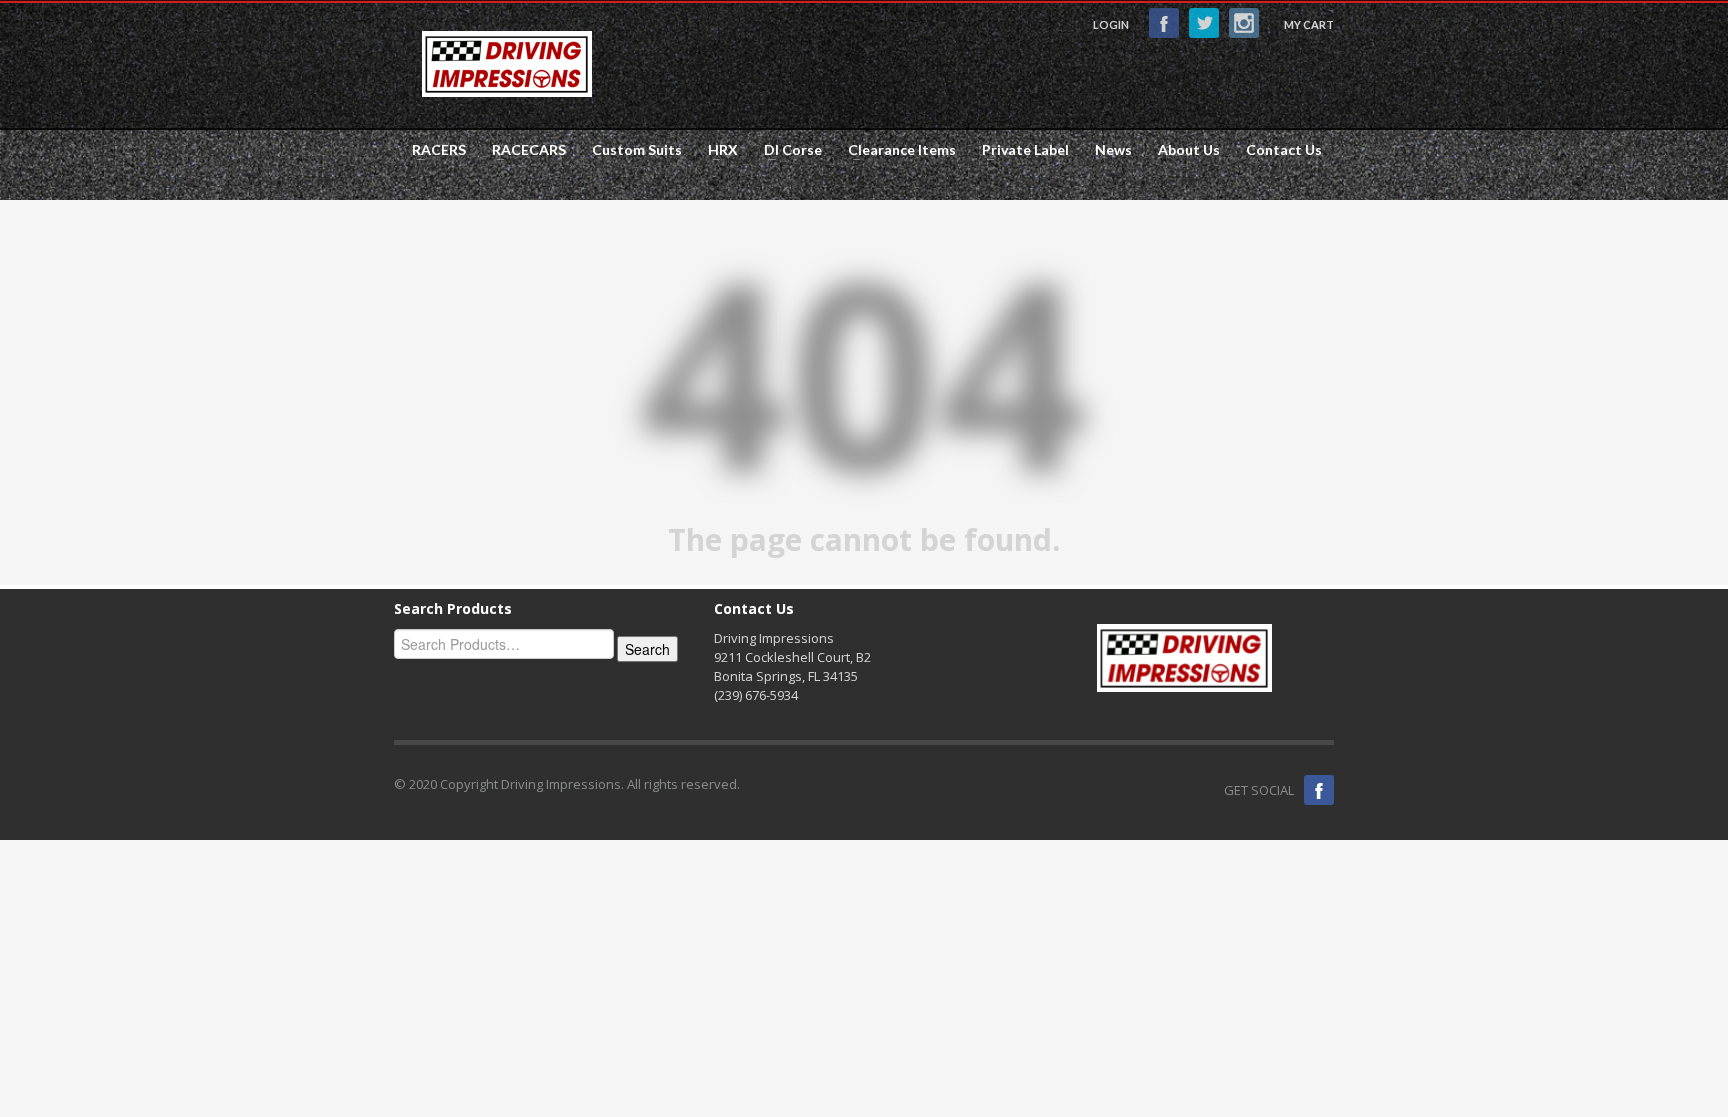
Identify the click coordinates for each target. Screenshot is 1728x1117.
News (1113, 150)
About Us (1189, 150)
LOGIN (1111, 24)
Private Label (1019, 150)
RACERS (433, 150)
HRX (717, 150)
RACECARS (523, 150)
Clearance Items (896, 150)
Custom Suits (637, 150)
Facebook (1164, 23)
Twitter (1204, 23)
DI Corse (787, 150)
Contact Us (1284, 150)
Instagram (1244, 23)
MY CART (1309, 24)
